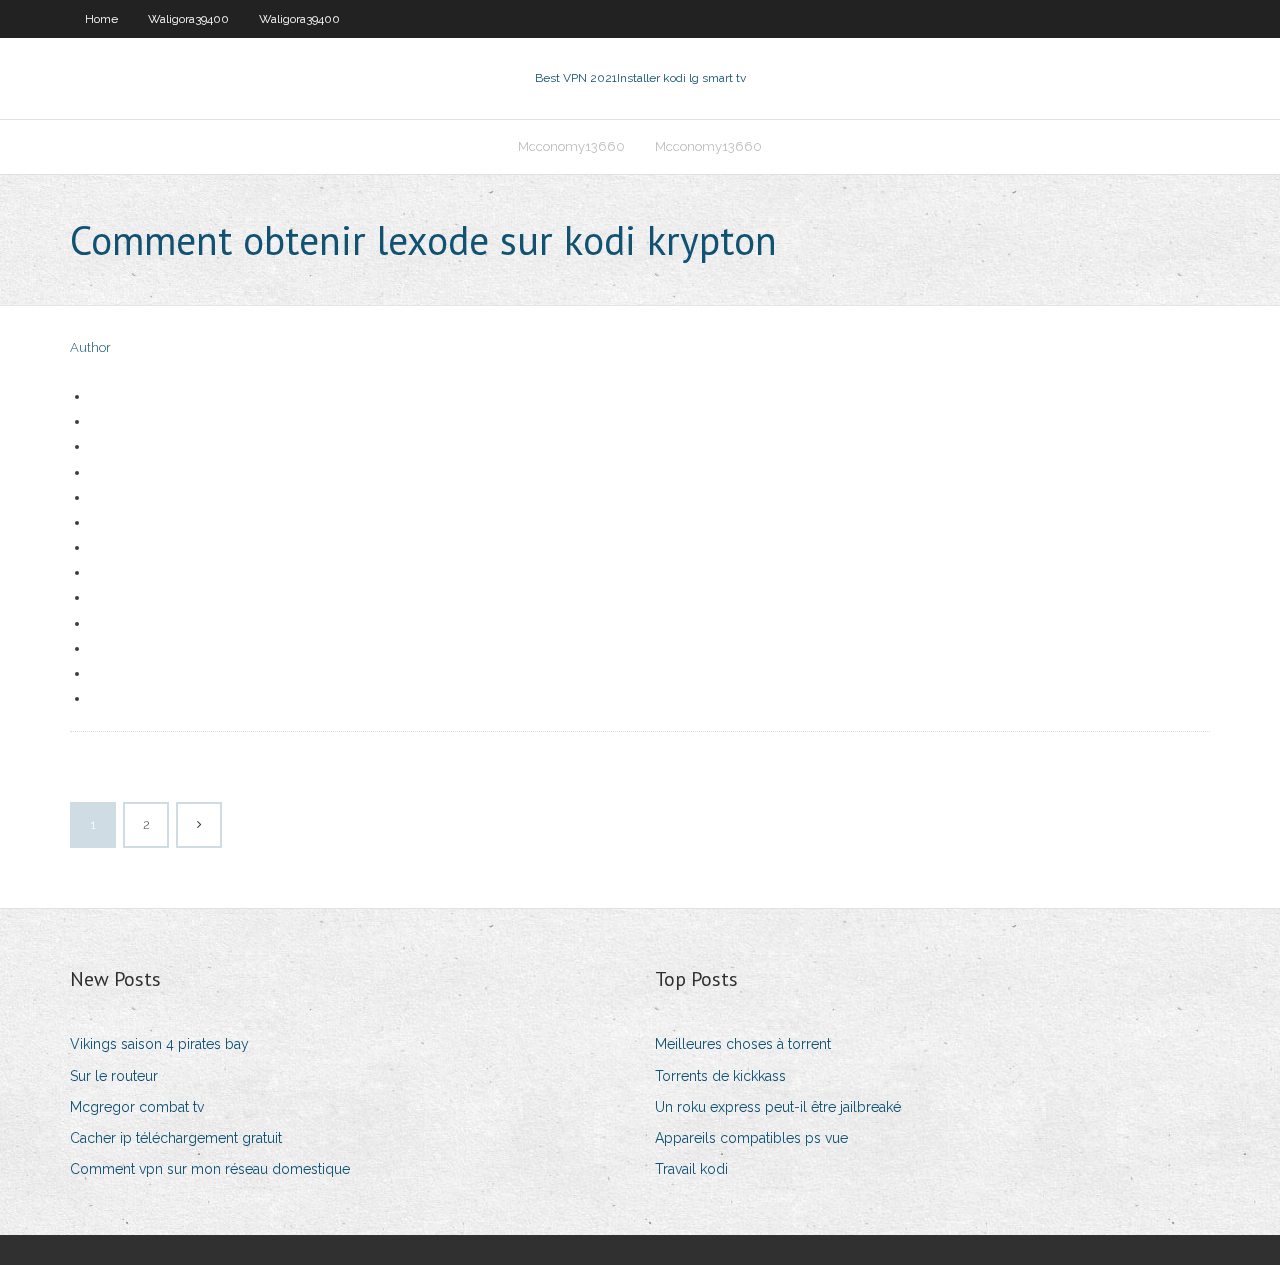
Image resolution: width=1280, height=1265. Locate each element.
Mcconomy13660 (571, 146)
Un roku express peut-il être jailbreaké (778, 1107)
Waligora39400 (188, 19)
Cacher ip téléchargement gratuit (176, 1138)
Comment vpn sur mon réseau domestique (210, 1169)
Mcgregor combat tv (137, 1107)
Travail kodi (691, 1169)
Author (90, 347)
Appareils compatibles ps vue (751, 1138)
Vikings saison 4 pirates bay (159, 1044)
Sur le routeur (114, 1076)
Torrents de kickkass (720, 1076)
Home (101, 19)
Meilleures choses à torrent (743, 1044)
